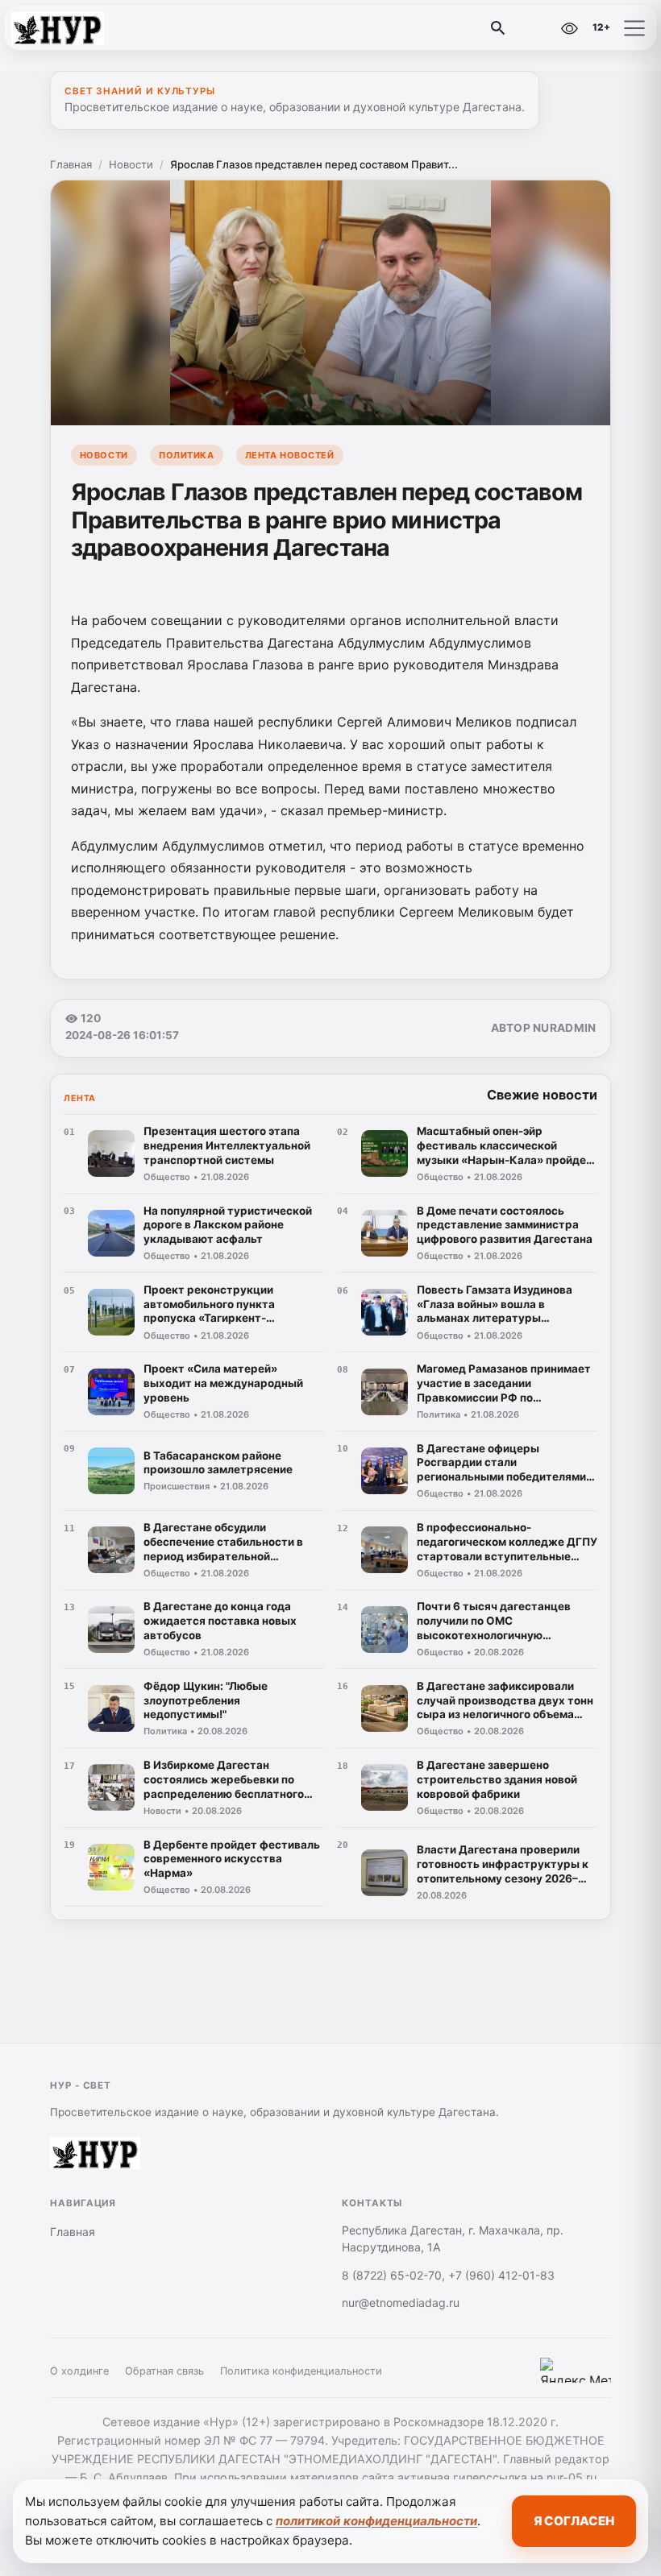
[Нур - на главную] (79, 28)
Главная (71, 164)
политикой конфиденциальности (376, 2521)
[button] (634, 28)
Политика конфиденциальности (301, 2371)
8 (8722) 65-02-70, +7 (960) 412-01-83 (448, 2275)
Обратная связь (164, 2371)
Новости (131, 164)
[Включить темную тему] (534, 28)
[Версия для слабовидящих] (569, 28)
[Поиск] (498, 28)
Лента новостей (290, 455)
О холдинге (79, 2371)
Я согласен (574, 2521)
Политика (186, 455)
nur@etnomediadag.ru (401, 2303)
